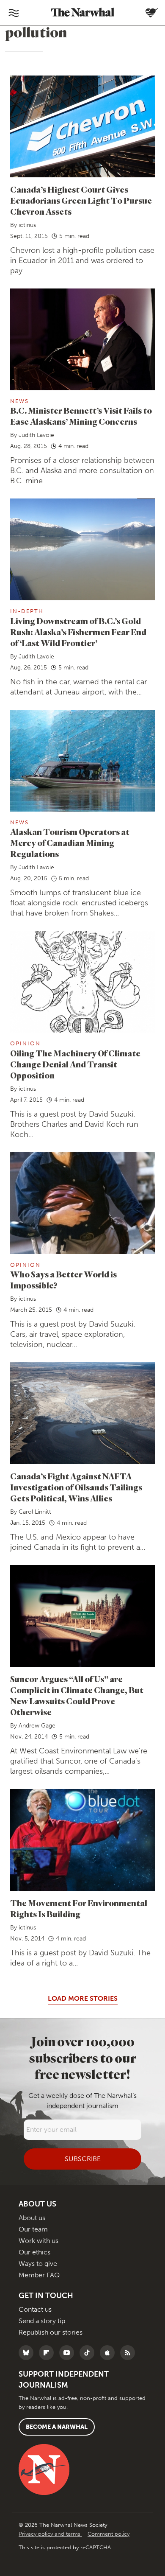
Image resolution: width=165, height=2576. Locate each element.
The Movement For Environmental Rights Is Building (79, 1908)
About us (32, 2218)
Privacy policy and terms (50, 2534)
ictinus (27, 225)
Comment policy (109, 2534)
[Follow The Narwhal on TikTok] (89, 2353)
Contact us (35, 2309)
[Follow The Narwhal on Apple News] (109, 2353)
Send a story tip (42, 2321)
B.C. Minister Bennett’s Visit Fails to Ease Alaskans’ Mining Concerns (81, 416)
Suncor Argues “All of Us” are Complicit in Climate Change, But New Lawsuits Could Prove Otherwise (77, 1695)
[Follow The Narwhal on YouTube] (69, 2353)
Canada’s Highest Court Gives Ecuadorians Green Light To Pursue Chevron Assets (81, 200)
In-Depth (27, 611)
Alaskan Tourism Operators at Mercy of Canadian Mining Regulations (70, 843)
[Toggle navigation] (14, 13)
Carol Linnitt (35, 1512)
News (19, 401)
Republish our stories (51, 2332)
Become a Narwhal (57, 2427)
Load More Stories (83, 1998)
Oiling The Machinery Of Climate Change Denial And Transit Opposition (75, 1064)
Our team (33, 2229)
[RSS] (130, 2353)
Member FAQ (39, 2275)
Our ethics (34, 2252)
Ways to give (38, 2264)
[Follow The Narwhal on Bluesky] (28, 2353)
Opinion (25, 1043)
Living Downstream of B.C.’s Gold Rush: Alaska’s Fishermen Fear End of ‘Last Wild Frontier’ (78, 632)
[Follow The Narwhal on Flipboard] (48, 2353)
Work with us (38, 2241)
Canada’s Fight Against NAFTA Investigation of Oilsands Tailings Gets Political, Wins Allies (76, 1487)
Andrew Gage (37, 1726)
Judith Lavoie (36, 435)
